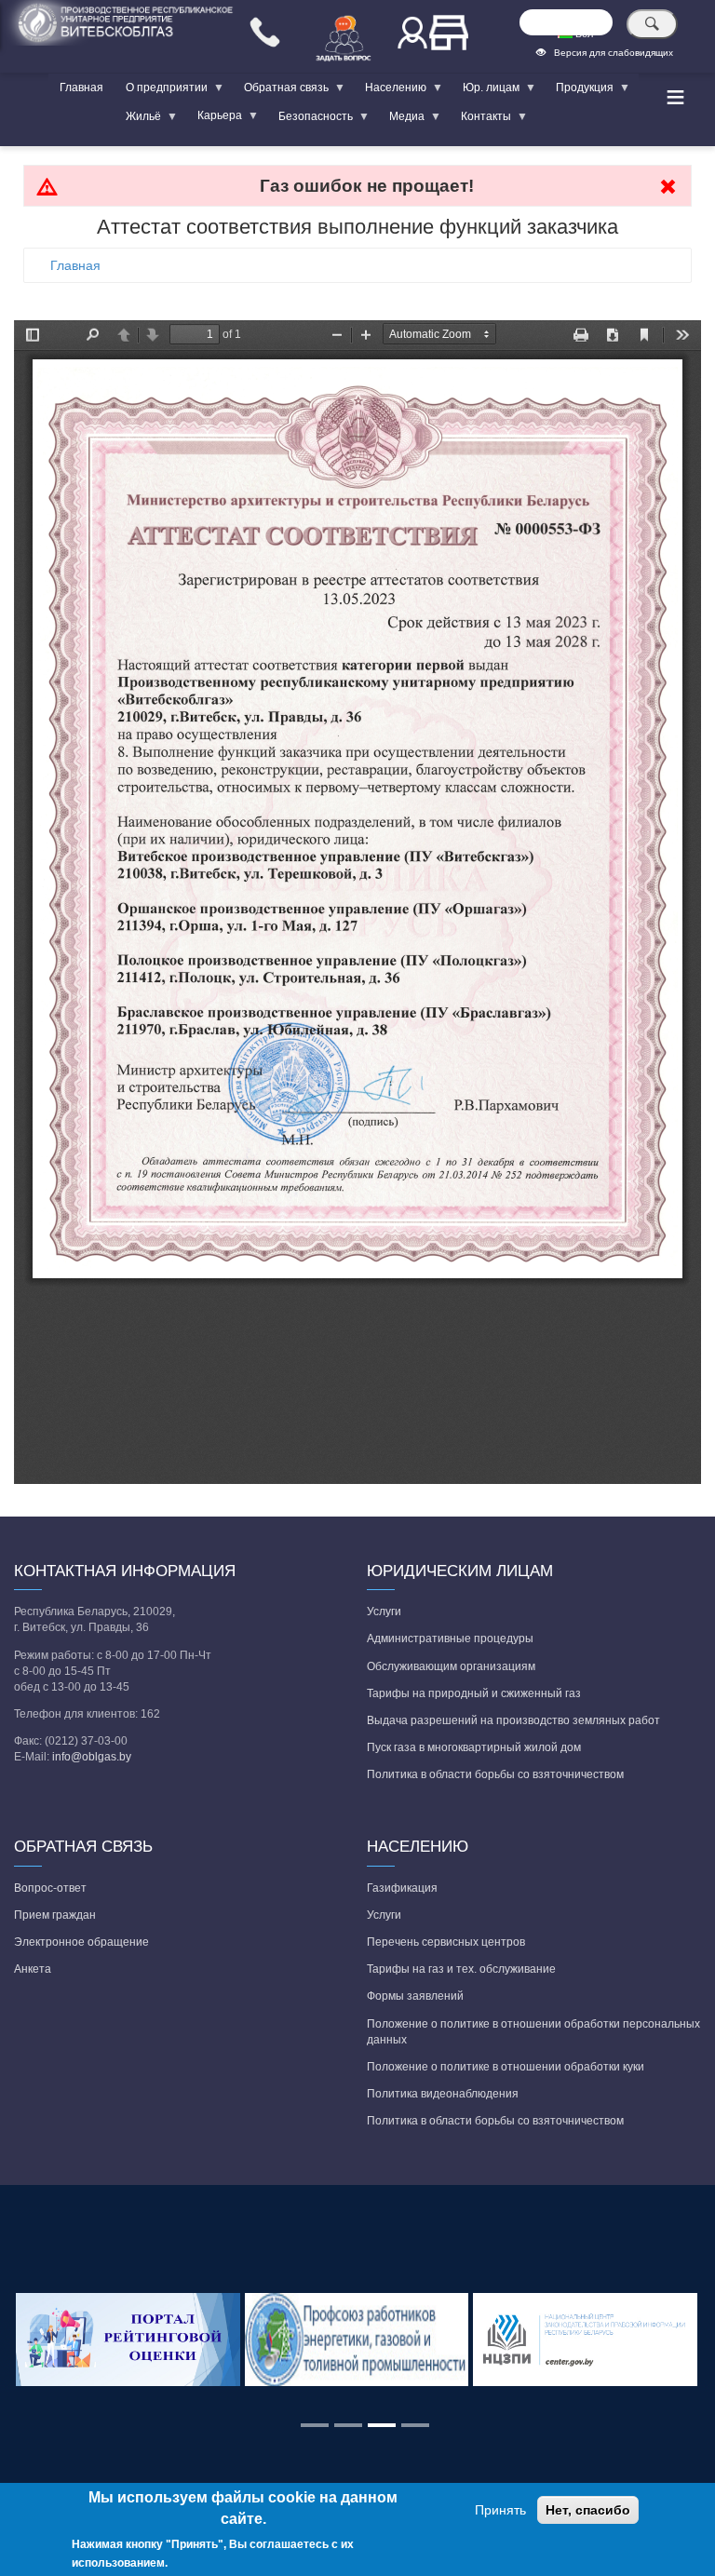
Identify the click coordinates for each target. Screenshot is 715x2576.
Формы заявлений (415, 1996)
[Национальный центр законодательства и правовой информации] (587, 2340)
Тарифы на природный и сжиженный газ (474, 1693)
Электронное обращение (81, 1942)
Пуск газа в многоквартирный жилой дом (474, 1747)
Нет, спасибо (588, 2510)
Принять (500, 2510)
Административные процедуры (450, 1639)
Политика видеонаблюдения (443, 2094)
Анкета (33, 1969)
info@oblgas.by (92, 1757)
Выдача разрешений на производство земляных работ (513, 1720)
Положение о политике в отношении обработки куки (506, 2067)
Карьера (214, 119)
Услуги (384, 1612)
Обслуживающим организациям (451, 1666)
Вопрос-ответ (50, 1888)
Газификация (402, 1888)
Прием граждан (55, 1915)
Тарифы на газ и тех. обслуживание (461, 1969)
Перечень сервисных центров (446, 1942)
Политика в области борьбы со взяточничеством (495, 1774)
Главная (81, 88)
